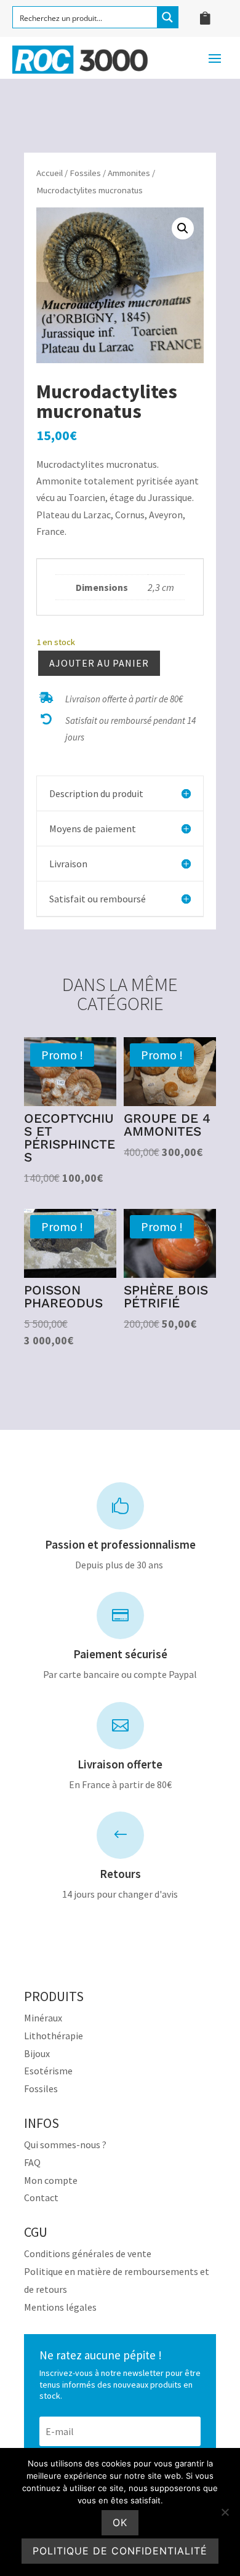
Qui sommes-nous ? (65, 2145)
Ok (120, 2522)
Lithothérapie (54, 2036)
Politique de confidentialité (120, 2551)
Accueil (50, 173)
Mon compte (51, 2180)
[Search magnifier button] (167, 17)
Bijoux (37, 2053)
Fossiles (85, 173)
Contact (41, 2197)
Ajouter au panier (99, 663)
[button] (183, 228)
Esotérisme (48, 2071)
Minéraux (43, 2018)
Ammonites (129, 173)
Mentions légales (60, 2307)
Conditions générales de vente (88, 2253)
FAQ (32, 2162)
